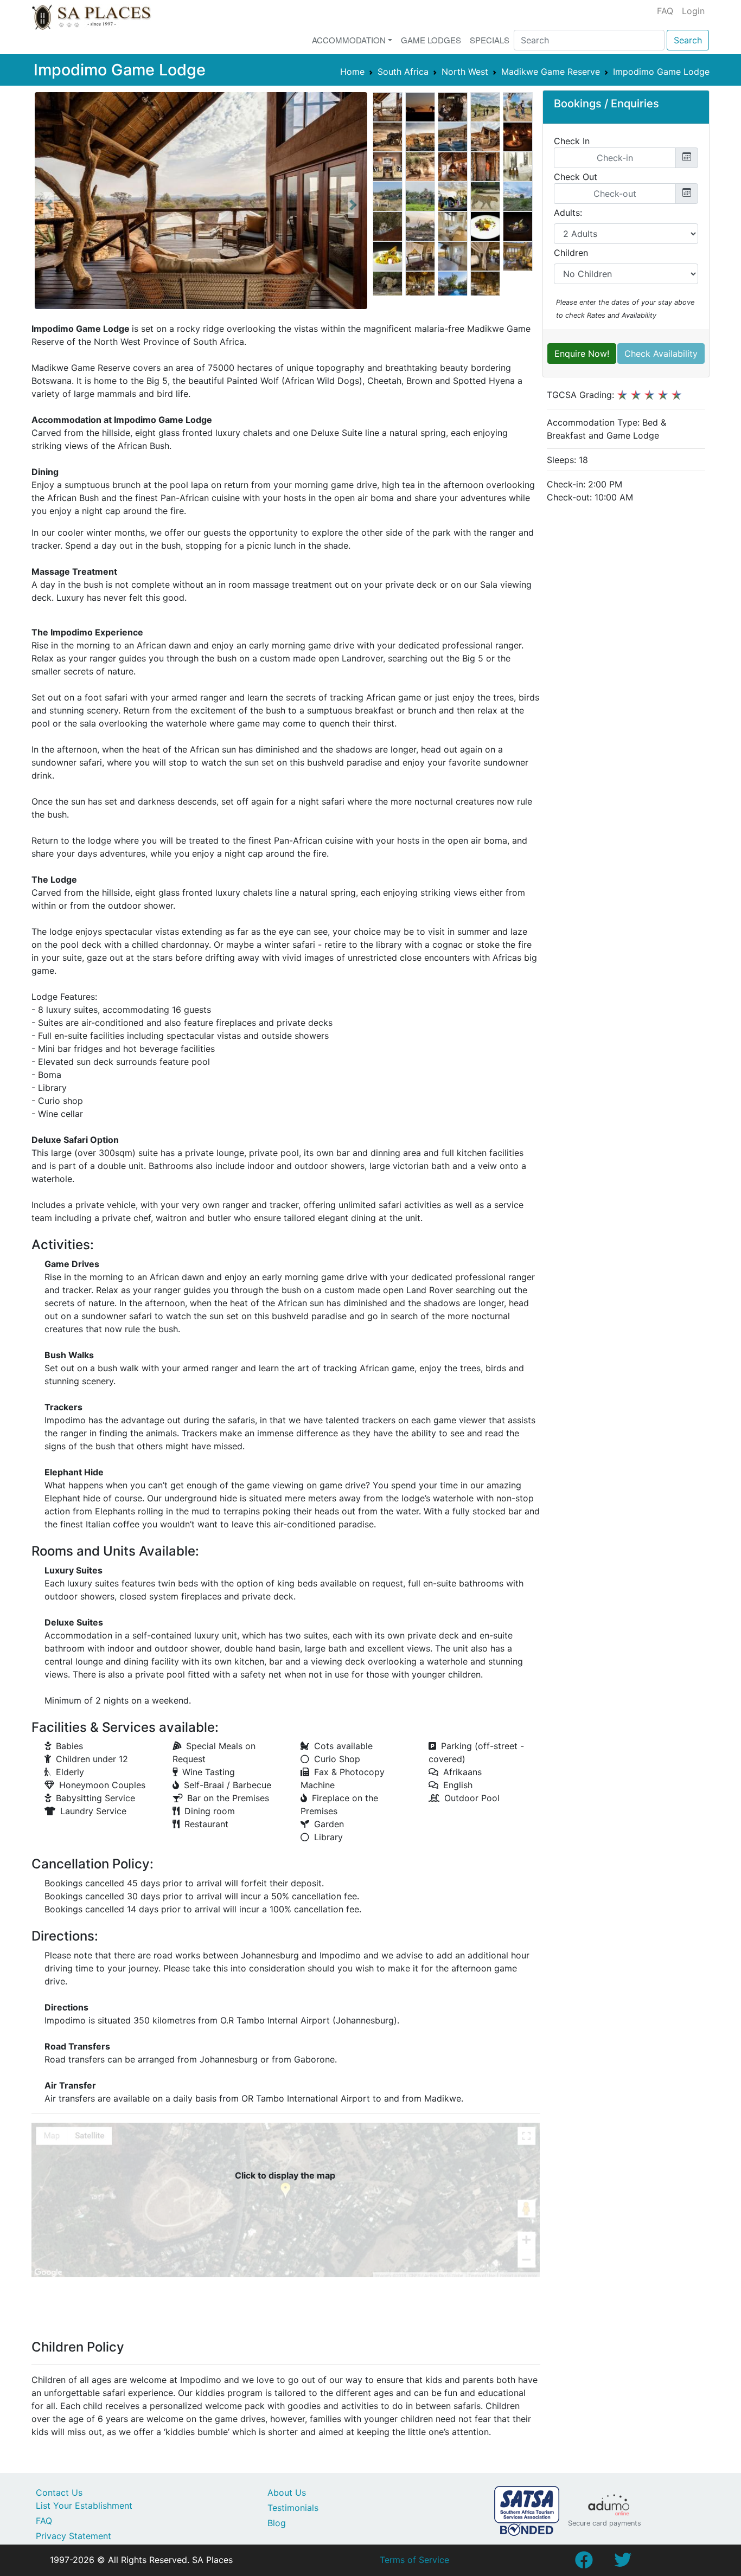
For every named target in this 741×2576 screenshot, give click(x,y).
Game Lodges (431, 40)
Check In (572, 141)
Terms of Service (414, 2560)
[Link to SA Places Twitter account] (623, 2563)
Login (693, 11)
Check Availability (661, 354)
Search (688, 40)
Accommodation (349, 40)
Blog (277, 2523)
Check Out (576, 177)
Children (571, 253)
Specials (490, 40)
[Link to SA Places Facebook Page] (584, 2563)
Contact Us (59, 2493)
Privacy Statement (74, 2536)
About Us (287, 2493)
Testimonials (293, 2508)
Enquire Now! (582, 354)
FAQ (665, 11)
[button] (49, 205)
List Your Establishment (84, 2506)
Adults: (568, 213)
